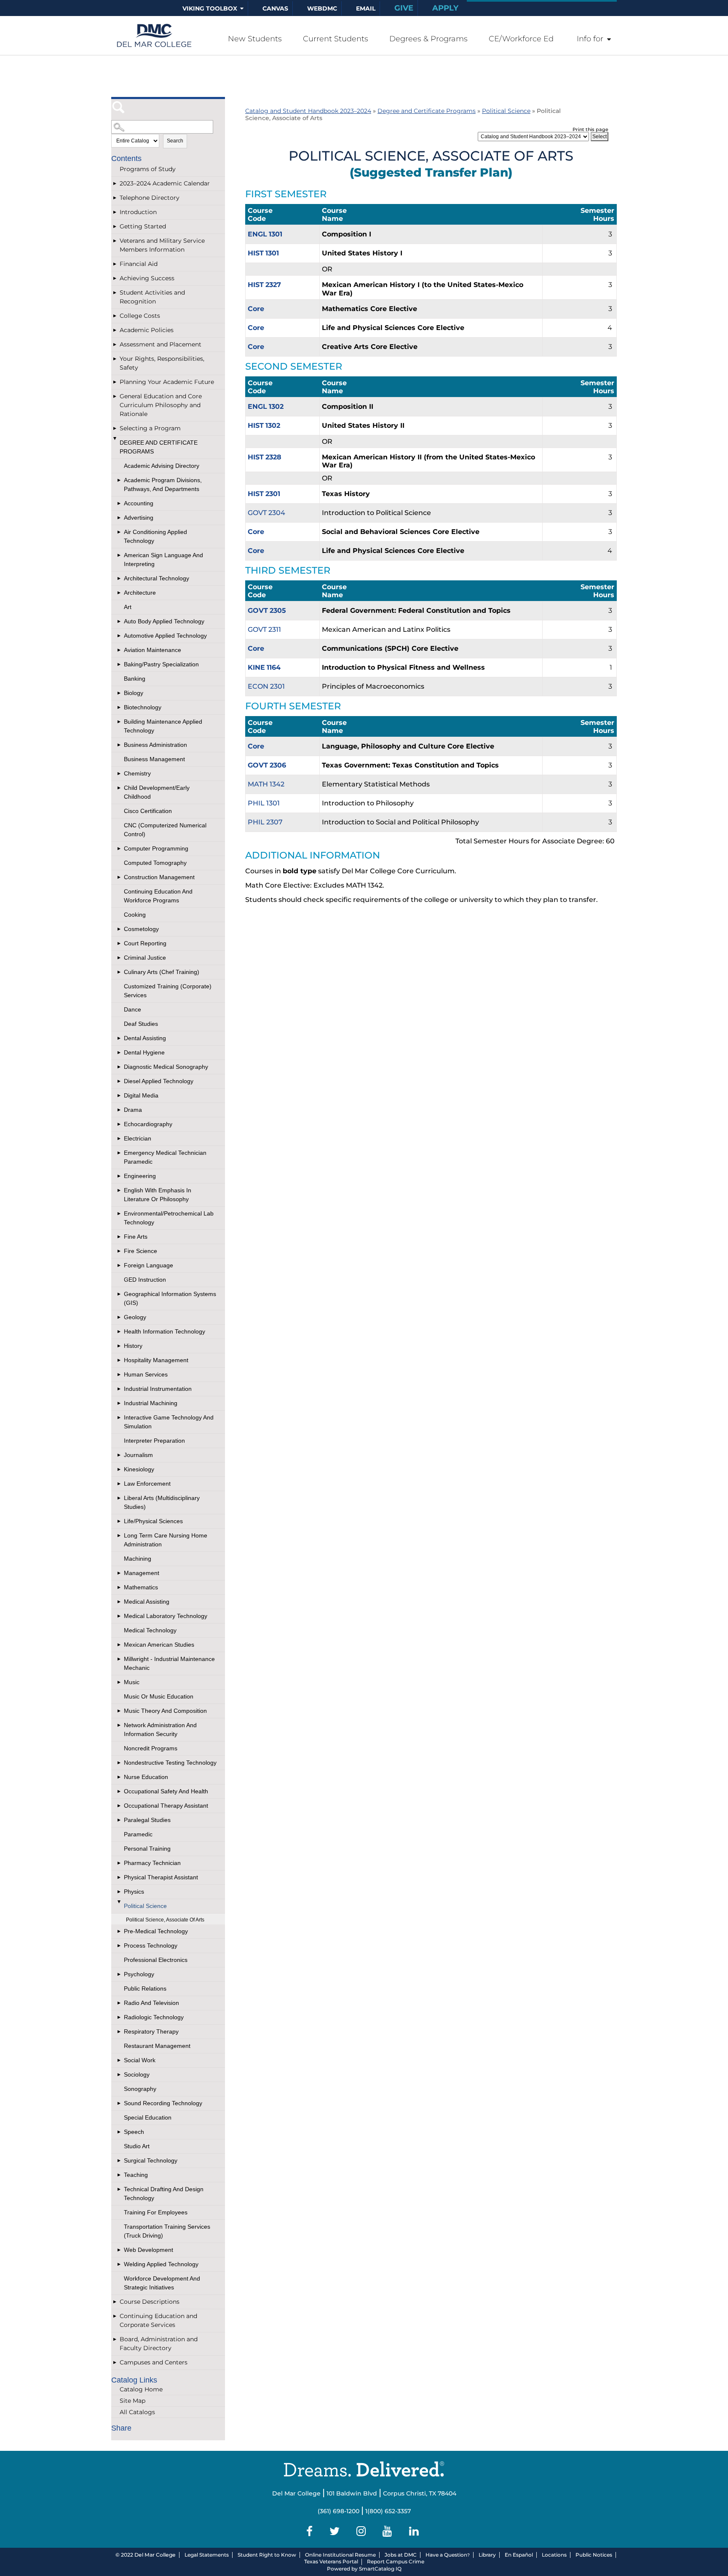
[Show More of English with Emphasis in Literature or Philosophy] (120, 1190)
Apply (445, 8)
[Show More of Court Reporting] (120, 943)
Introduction (138, 212)
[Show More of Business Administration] (120, 745)
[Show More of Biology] (120, 693)
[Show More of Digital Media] (120, 1096)
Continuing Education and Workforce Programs (158, 896)
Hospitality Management (156, 1360)
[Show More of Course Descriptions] (115, 2302)
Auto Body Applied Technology (164, 621)
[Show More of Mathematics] (120, 1587)
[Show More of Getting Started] (115, 227)
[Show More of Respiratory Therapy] (120, 2032)
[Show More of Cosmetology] (120, 929)
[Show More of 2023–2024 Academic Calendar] (115, 184)
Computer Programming (156, 848)
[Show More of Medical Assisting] (120, 1602)
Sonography (140, 2089)
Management (142, 1573)
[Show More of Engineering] (120, 1176)
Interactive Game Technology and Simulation (169, 1422)
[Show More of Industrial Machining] (120, 1403)
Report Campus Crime (396, 2561)
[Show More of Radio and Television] (120, 2003)
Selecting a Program (150, 428)
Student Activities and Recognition (152, 297)
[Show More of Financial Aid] (115, 264)
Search (175, 141)
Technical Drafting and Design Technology (164, 2194)
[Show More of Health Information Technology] (120, 1332)
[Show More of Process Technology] (120, 1946)
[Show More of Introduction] (115, 212)
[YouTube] (389, 2531)
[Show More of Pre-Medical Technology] (120, 1931)
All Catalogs (137, 2412)
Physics (134, 1892)
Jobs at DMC (401, 2555)
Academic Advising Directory (162, 466)
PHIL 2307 (265, 822)
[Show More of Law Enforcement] (120, 1484)
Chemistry (137, 773)
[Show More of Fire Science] (120, 1251)
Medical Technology (150, 1630)
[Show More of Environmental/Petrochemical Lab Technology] (120, 1214)
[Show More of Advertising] (120, 518)
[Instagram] (363, 2531)
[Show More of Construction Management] (120, 877)
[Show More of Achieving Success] (115, 278)
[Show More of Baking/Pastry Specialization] (120, 664)
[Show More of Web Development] (120, 2250)
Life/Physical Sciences (153, 1521)
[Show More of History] (120, 1346)
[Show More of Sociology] (120, 2075)
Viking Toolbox (210, 8)
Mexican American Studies (159, 1645)
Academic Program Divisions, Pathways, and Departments (163, 484)
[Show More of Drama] (120, 1110)
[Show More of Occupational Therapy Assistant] (120, 1806)
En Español (519, 2555)
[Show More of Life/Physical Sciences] (120, 1521)
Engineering (140, 1176)
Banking (135, 679)
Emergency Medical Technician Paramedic (165, 1157)
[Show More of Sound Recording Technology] (120, 2103)
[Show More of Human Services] (120, 1375)
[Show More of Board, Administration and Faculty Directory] (115, 2339)
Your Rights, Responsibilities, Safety (162, 363)
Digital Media (141, 1095)
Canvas (275, 8)
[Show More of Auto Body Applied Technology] (120, 621)
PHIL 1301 (264, 803)
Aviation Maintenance (153, 650)
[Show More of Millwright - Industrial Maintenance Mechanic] (120, 1659)
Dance (132, 1009)
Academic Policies (147, 330)
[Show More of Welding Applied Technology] (120, 2264)
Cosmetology (141, 929)
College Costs (140, 316)
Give (404, 8)
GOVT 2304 (266, 513)
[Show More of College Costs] (115, 316)
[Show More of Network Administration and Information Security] (120, 1725)
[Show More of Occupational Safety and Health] (120, 1791)
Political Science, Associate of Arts (165, 1920)
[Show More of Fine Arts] (120, 1237)
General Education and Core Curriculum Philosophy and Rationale (161, 405)
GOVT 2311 (264, 629)
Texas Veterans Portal (331, 2561)
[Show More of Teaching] (120, 2175)
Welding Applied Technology (161, 2264)
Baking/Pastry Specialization (161, 664)
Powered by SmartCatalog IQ (364, 2569)
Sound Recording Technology (163, 2103)
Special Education (148, 2117)
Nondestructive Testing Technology (170, 1763)
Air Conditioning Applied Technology (155, 536)
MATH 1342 (266, 784)
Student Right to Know (267, 2555)
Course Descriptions (150, 2302)
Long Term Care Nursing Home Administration (166, 1540)
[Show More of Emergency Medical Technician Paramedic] (120, 1153)
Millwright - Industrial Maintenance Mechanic (169, 1663)
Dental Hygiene (144, 1052)
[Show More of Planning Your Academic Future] (115, 382)
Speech (134, 2132)
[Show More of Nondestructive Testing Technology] (120, 1763)
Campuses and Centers (154, 2362)
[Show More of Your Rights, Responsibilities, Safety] (115, 359)
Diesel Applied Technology (159, 1081)
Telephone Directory (150, 198)
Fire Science (141, 1251)
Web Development (149, 2250)
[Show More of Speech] (120, 2132)
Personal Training (147, 1849)
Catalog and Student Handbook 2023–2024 (308, 111)
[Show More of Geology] (120, 1317)
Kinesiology (139, 1469)
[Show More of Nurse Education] (120, 1777)
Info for (590, 39)
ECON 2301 (266, 686)
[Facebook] (311, 2531)
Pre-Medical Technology (156, 1931)
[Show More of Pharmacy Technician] (120, 1863)
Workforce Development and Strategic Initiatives (162, 2283)
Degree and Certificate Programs (159, 447)
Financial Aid (139, 264)
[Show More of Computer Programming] (120, 849)
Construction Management (159, 877)
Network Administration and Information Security (160, 1729)
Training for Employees (156, 2212)
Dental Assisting (145, 1038)
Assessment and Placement (161, 344)
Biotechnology (143, 707)
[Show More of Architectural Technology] (120, 578)
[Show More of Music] (120, 1682)
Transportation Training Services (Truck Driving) (167, 2231)
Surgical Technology (151, 2160)
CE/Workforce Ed (521, 39)
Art (128, 607)
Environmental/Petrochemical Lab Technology (169, 1218)
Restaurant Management (157, 2046)
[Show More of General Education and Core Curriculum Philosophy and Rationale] (115, 396)
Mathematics (141, 1587)
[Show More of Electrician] (120, 1139)
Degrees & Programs (428, 39)
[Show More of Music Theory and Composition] (120, 1711)
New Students (255, 39)
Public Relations (145, 1988)
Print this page (590, 129)
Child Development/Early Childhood (157, 792)
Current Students (336, 39)
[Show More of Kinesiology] (120, 1469)
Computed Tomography (155, 863)
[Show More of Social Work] (120, 2060)
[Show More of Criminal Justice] (120, 958)
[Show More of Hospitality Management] (120, 1360)
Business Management (154, 759)
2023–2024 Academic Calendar (165, 183)
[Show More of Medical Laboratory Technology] (120, 1616)
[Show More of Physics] (120, 1892)
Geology (135, 1317)
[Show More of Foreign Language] (120, 1265)
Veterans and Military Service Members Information (162, 245)
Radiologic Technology (154, 2017)
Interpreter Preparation (154, 1441)
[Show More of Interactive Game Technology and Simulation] (120, 1418)
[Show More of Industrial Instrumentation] (120, 1389)
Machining (138, 1559)
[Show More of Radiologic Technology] (120, 2017)
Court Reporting (145, 943)
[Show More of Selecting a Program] (115, 428)
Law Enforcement (147, 1484)
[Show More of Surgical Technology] (120, 2161)
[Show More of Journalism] (120, 1455)
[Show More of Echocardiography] (120, 1124)
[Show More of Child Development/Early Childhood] (120, 788)
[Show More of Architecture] (120, 593)
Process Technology (151, 1945)
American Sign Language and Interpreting (163, 559)
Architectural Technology (157, 578)
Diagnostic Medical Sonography (166, 1067)
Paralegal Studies (147, 1820)
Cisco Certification (148, 811)
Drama (133, 1110)
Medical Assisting (147, 1602)
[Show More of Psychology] (120, 1974)
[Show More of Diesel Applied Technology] (120, 1081)
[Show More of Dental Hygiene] (120, 1053)
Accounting (139, 503)
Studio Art (137, 2146)
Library (487, 2555)
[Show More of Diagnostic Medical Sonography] (120, 1067)
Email (366, 8)
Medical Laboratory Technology (166, 1616)
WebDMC (322, 8)
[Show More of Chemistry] (120, 774)
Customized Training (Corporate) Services (168, 991)
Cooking (135, 915)
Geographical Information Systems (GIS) (170, 1298)
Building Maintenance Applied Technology (163, 726)
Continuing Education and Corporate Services (158, 2320)
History (133, 1346)
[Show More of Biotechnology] (120, 707)
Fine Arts (136, 1237)
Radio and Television (151, 2003)
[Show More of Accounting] (120, 503)
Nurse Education (146, 1777)
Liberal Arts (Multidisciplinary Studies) (162, 1502)
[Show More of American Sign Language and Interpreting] (120, 555)
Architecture (140, 593)
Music (132, 1682)
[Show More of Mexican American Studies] (120, 1645)
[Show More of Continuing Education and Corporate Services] (115, 2316)
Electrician (138, 1138)
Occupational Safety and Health (166, 1791)
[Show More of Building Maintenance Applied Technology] (120, 722)
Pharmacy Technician (152, 1863)
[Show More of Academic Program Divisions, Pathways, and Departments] (120, 480)
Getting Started (143, 226)
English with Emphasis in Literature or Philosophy (158, 1195)
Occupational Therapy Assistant (166, 1806)
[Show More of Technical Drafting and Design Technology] (120, 2189)
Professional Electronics (156, 1960)
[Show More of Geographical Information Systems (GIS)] (120, 1294)
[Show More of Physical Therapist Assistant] (120, 1877)
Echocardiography (148, 1124)
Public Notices (594, 2555)
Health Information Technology (165, 1331)
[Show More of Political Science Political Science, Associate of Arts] (120, 1902)
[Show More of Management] (120, 1573)
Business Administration (155, 745)
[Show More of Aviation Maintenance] (120, 650)
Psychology (139, 1974)
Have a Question (446, 2555)
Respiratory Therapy (151, 2031)
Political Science (145, 1906)
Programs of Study (148, 169)
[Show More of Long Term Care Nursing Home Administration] (120, 1536)
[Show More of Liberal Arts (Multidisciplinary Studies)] (120, 1498)
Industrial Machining (151, 1403)
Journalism (138, 1455)
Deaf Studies (141, 1024)
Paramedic (138, 1834)
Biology (134, 693)
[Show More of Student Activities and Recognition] (115, 293)
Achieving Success (147, 278)
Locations (554, 2555)
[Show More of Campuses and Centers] (115, 2363)
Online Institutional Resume (340, 2555)
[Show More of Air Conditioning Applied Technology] (120, 532)
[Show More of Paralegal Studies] (120, 1820)
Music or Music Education (159, 1696)
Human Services (146, 1374)
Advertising (139, 518)
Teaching (136, 2175)
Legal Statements (207, 2555)
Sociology (137, 2074)
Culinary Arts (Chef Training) (162, 972)
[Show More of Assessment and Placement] (115, 345)
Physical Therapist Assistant (161, 1877)
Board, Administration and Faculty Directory (159, 2344)
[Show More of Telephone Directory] (115, 198)
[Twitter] (336, 2531)
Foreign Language (149, 1265)
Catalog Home (141, 2389)
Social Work (140, 2060)
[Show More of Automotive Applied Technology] (120, 636)
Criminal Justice (145, 958)
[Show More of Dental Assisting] (120, 1038)
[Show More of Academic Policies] (115, 330)
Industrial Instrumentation (158, 1389)
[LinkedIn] (416, 2531)
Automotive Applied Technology (165, 636)
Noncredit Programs (151, 1748)
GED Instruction (145, 1280)
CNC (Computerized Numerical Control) (165, 830)
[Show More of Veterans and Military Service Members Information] (115, 241)
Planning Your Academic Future (167, 382)
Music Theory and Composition (165, 1711)
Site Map (132, 2401)
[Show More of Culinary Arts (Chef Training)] (120, 972)
